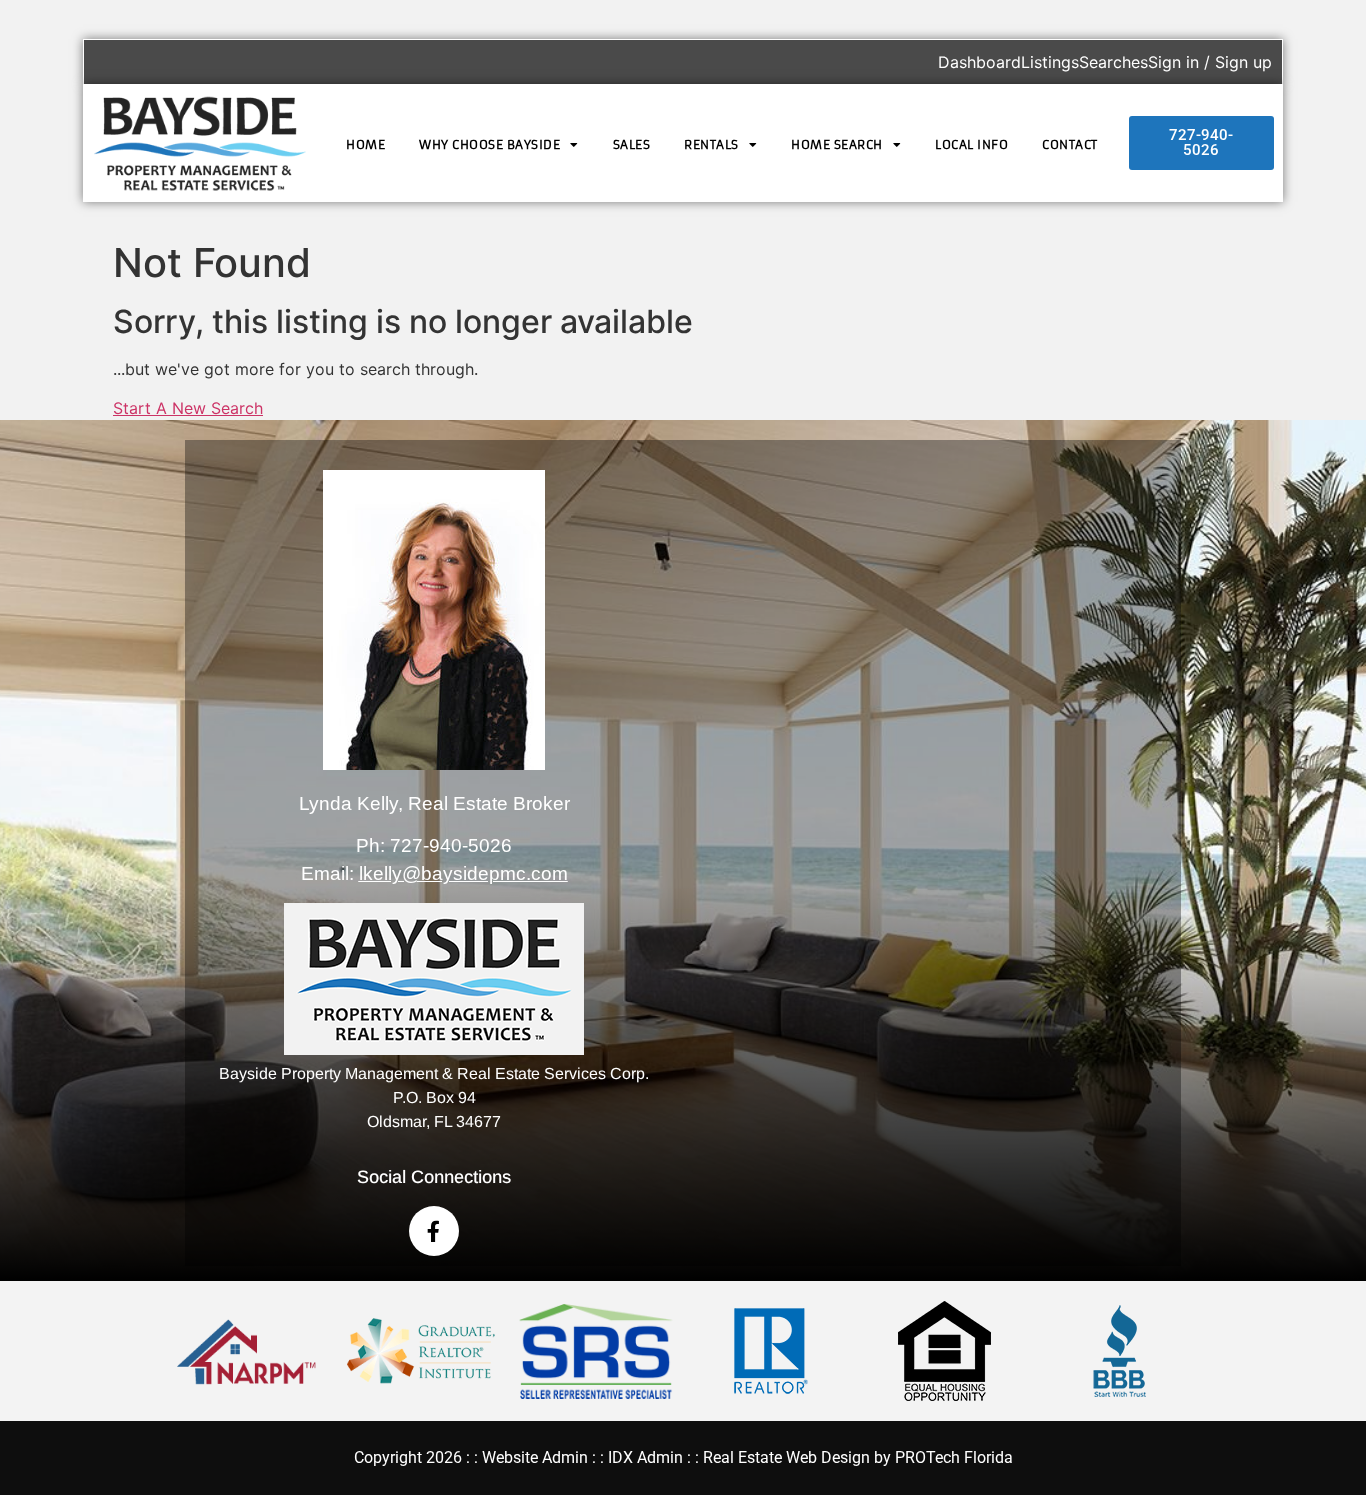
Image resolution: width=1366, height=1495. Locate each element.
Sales (632, 144)
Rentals (711, 144)
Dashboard (979, 62)
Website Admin (535, 1457)
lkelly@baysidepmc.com (463, 873)
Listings (1050, 62)
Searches (1113, 62)
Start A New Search (188, 408)
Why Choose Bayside (489, 144)
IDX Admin (645, 1457)
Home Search (837, 144)
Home (365, 144)
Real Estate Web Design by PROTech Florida (858, 1457)
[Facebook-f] (434, 1231)
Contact (1070, 144)
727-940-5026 (451, 845)
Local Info (971, 144)
